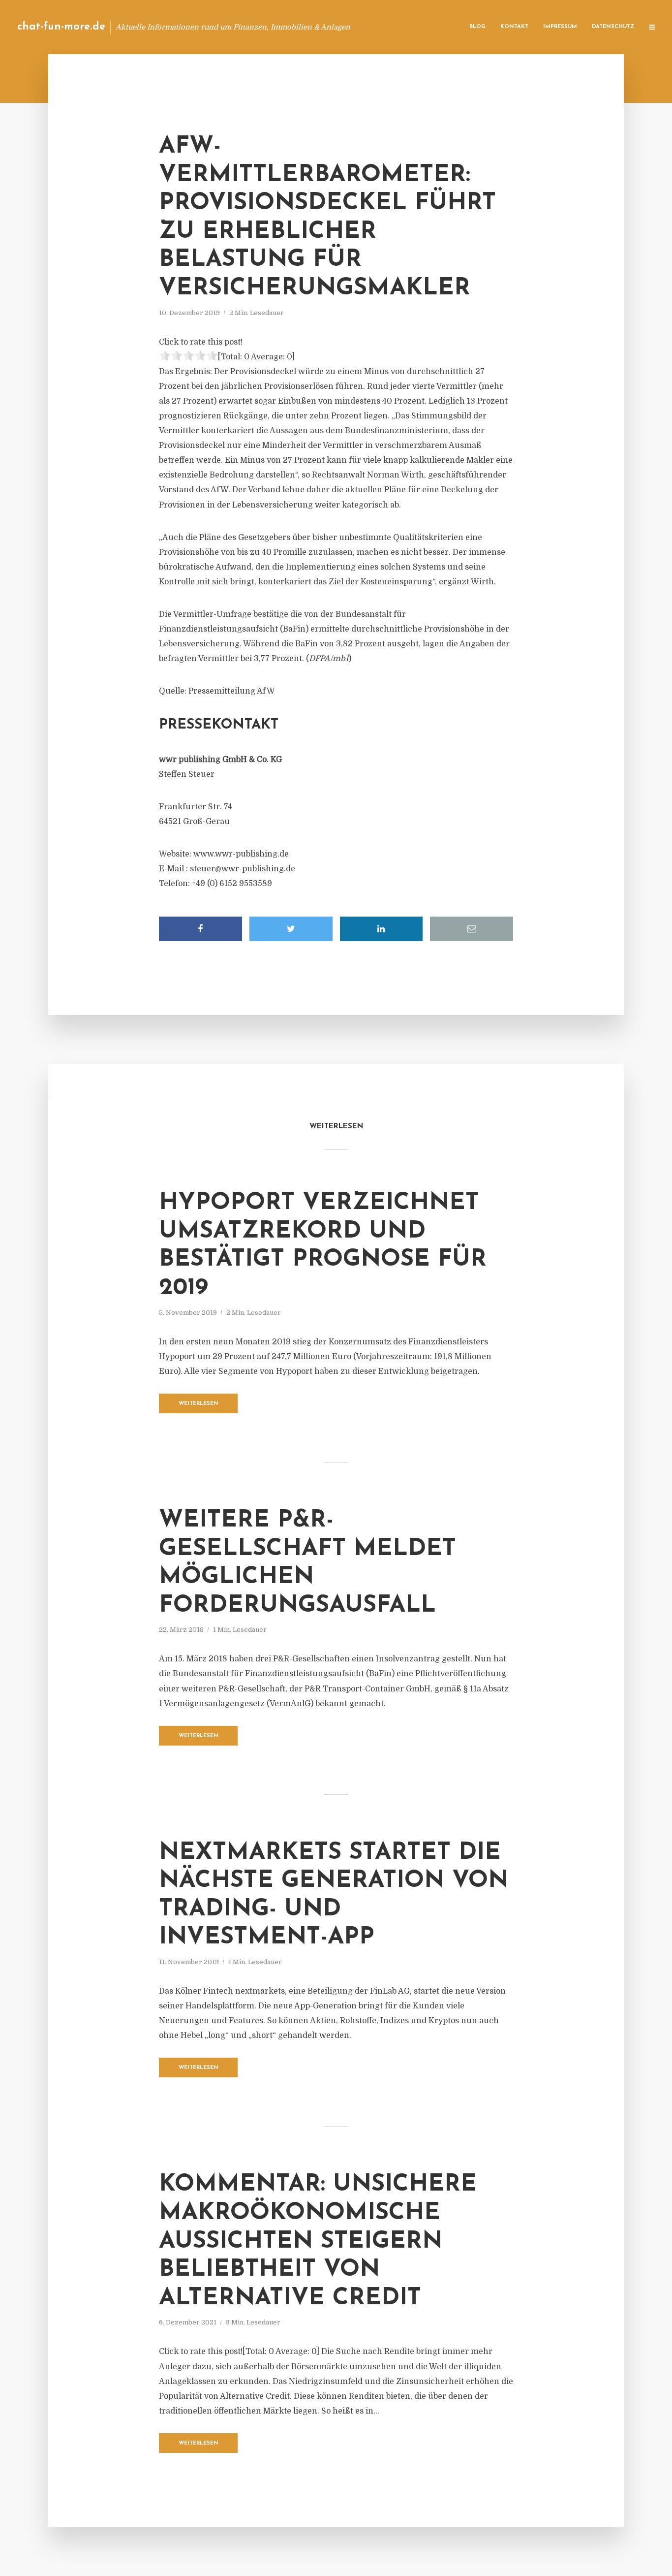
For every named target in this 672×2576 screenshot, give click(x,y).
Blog (477, 27)
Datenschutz (613, 27)
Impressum (560, 27)
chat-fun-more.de (61, 27)
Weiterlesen (199, 1404)
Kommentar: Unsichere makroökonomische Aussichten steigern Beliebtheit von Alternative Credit (318, 2241)
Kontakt (514, 27)
